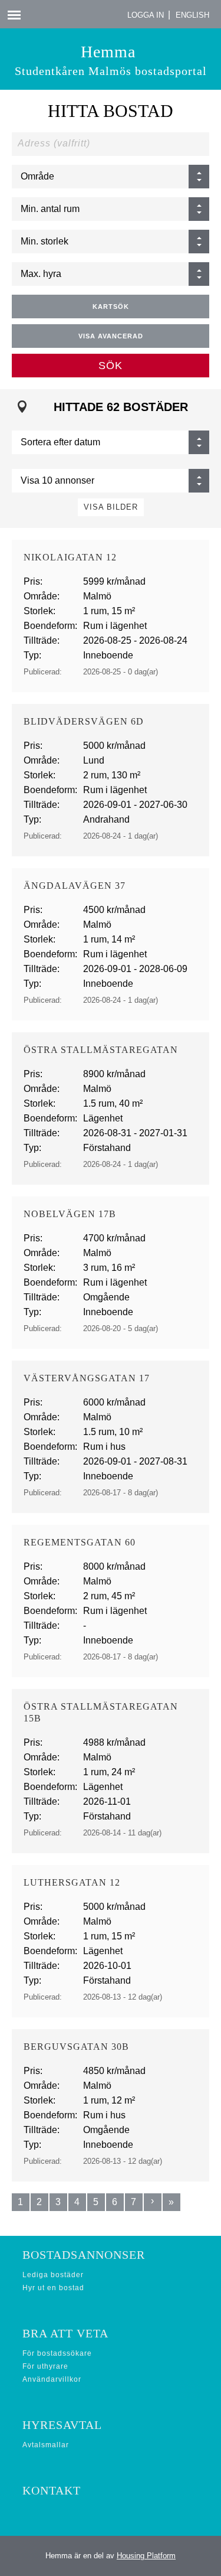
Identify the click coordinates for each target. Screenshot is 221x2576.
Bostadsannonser (84, 2255)
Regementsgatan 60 (80, 1542)
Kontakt (52, 2490)
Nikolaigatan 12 (70, 557)
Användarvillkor (52, 2379)
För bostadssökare (57, 2353)
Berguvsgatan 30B (76, 2047)
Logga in (146, 15)
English (192, 15)
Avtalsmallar (46, 2445)
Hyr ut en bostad (53, 2288)
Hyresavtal (62, 2425)
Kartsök (111, 306)
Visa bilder (111, 507)
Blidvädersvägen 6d (84, 721)
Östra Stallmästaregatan (101, 1050)
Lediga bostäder (53, 2275)
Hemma (111, 60)
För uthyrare (45, 2366)
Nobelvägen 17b (70, 1214)
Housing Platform (146, 2556)
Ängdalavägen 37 (75, 886)
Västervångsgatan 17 (87, 1378)
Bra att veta (65, 2333)
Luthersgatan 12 (72, 1882)
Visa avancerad (111, 336)
